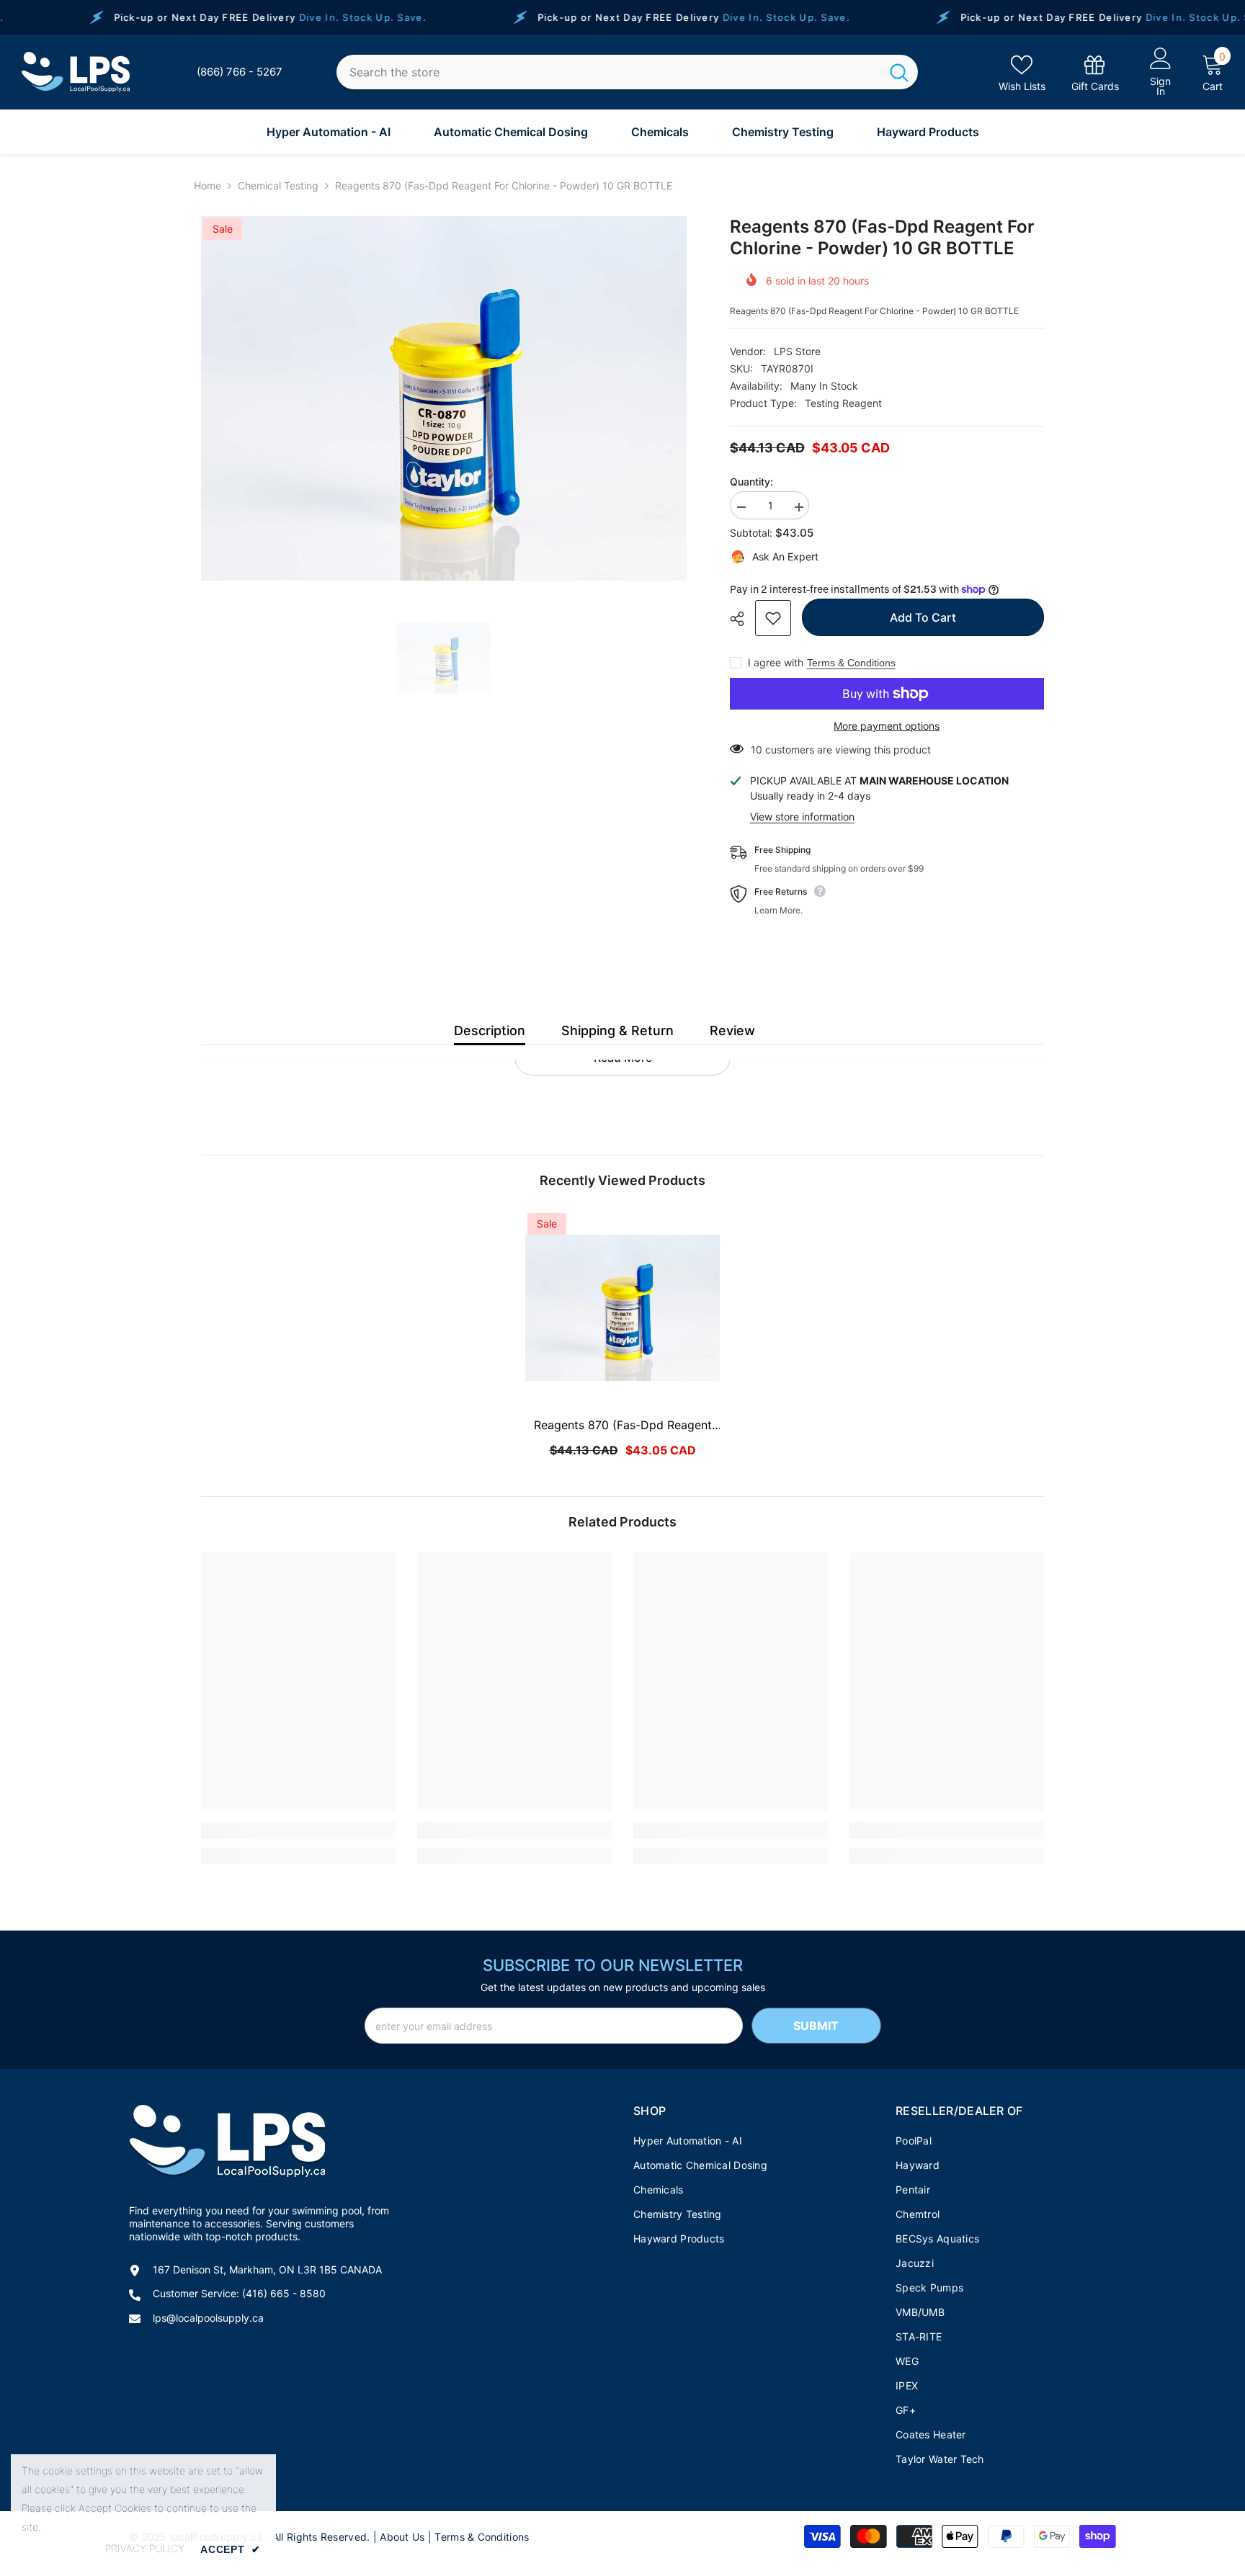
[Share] (742, 619)
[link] (1095, 72)
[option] (444, 398)
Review (732, 1030)
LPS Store (797, 351)
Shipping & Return (617, 1030)
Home (207, 185)
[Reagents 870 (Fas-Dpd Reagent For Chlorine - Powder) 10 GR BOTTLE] (622, 1308)
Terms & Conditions (851, 663)
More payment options (887, 726)
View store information (802, 817)
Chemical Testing (278, 185)
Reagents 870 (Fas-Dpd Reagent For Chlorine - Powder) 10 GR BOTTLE (623, 1426)
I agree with (776, 662)
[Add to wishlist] (773, 618)
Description (490, 1030)
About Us (402, 2537)
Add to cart (923, 617)
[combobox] (608, 72)
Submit (816, 2026)
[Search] (627, 72)
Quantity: (751, 482)
